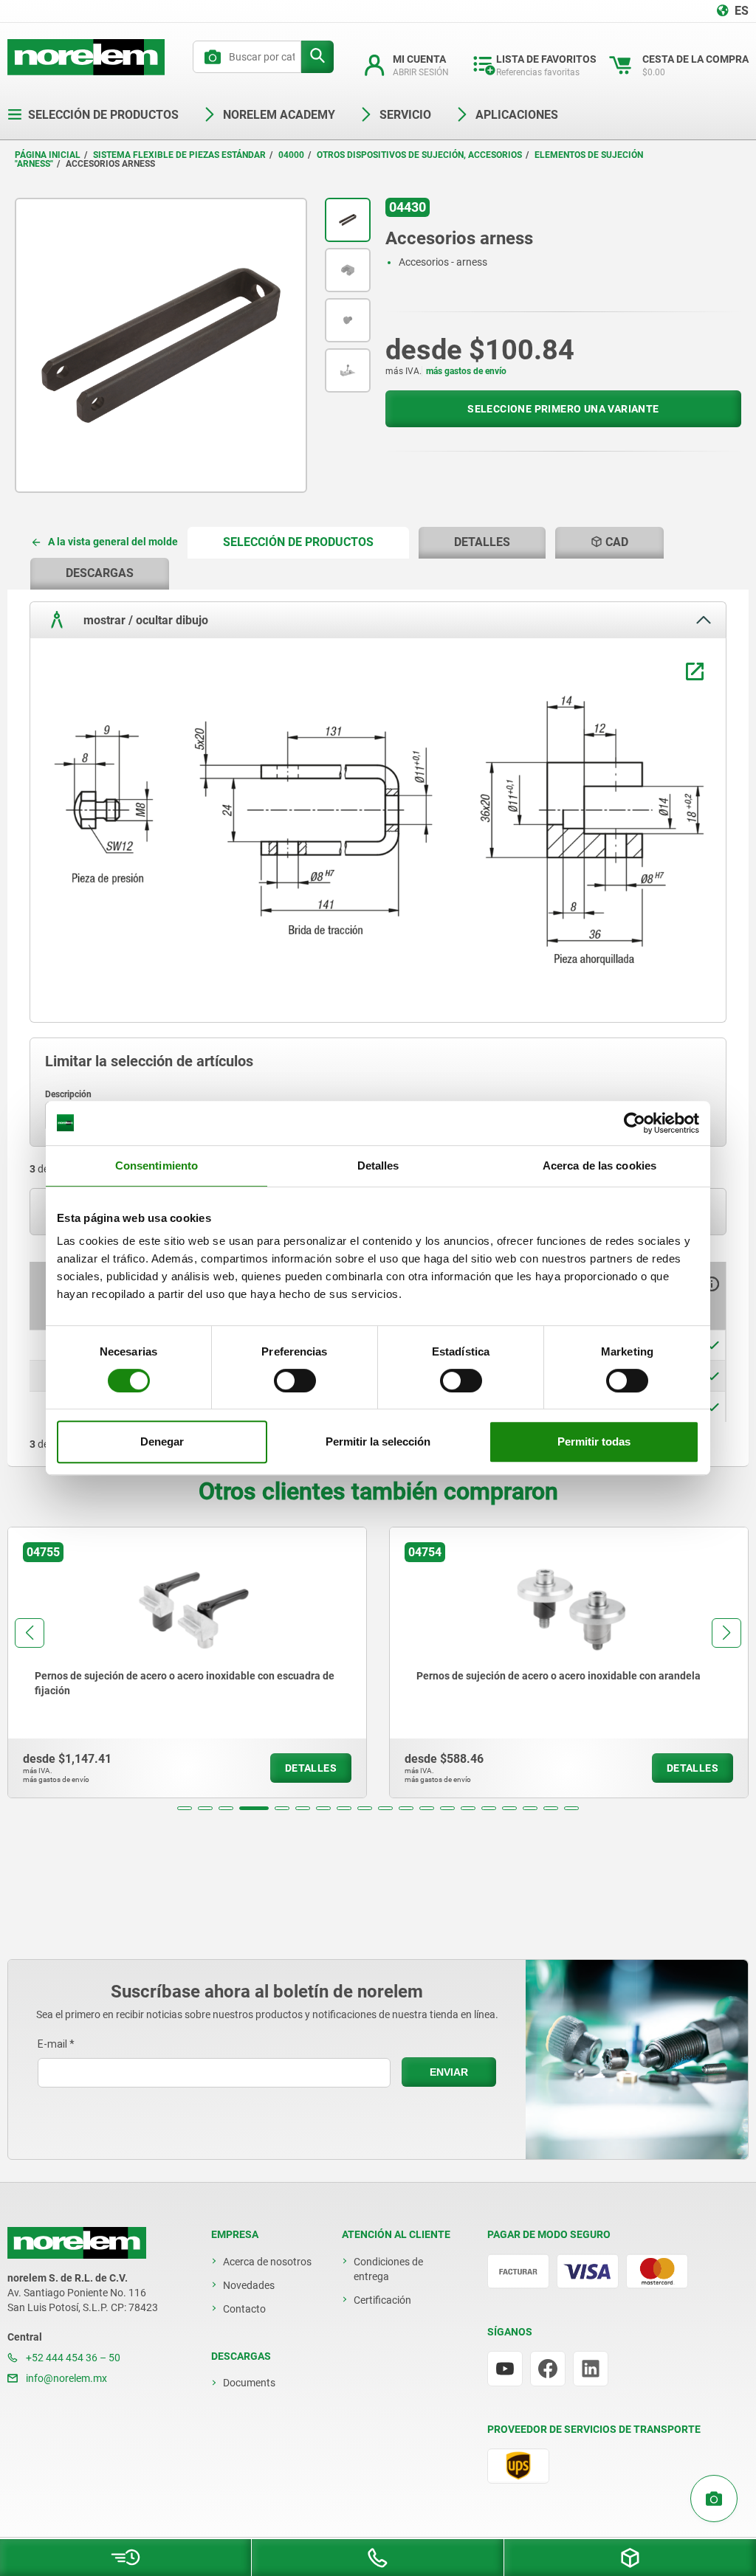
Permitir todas (594, 1441)
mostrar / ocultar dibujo (144, 619)
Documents (249, 2383)
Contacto (244, 2309)
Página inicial (48, 155)
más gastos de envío (466, 371)
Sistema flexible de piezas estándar (179, 155)
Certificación (382, 2300)
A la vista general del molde (113, 542)
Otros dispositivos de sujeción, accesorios (419, 155)
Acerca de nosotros (267, 2262)
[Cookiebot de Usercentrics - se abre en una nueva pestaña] (635, 1123)
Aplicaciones (517, 115)
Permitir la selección (378, 1441)
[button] (185, 1808)
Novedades (249, 2285)
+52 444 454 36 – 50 (72, 2358)
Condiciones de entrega (388, 2269)
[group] (187, 1662)
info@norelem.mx (65, 2378)
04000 (291, 155)
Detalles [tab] (378, 1166)
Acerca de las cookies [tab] (599, 1166)
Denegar (162, 1441)
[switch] (295, 1381)
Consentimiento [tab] (157, 1166)
